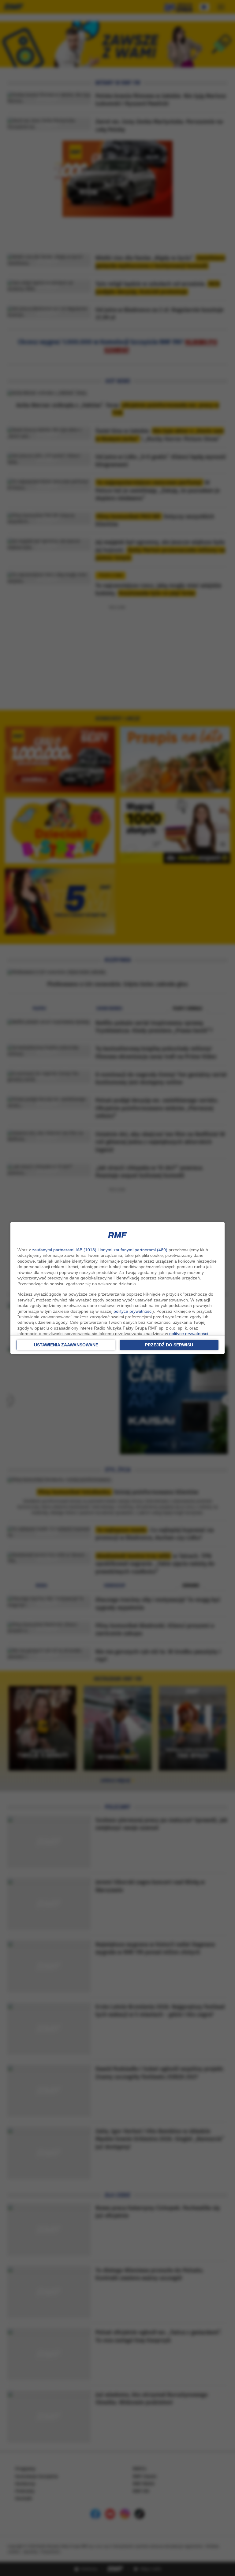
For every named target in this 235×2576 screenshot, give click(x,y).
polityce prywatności (133, 1311)
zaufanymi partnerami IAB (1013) (64, 1250)
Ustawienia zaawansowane (66, 1345)
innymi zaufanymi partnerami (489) (134, 1250)
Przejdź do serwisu (169, 1345)
